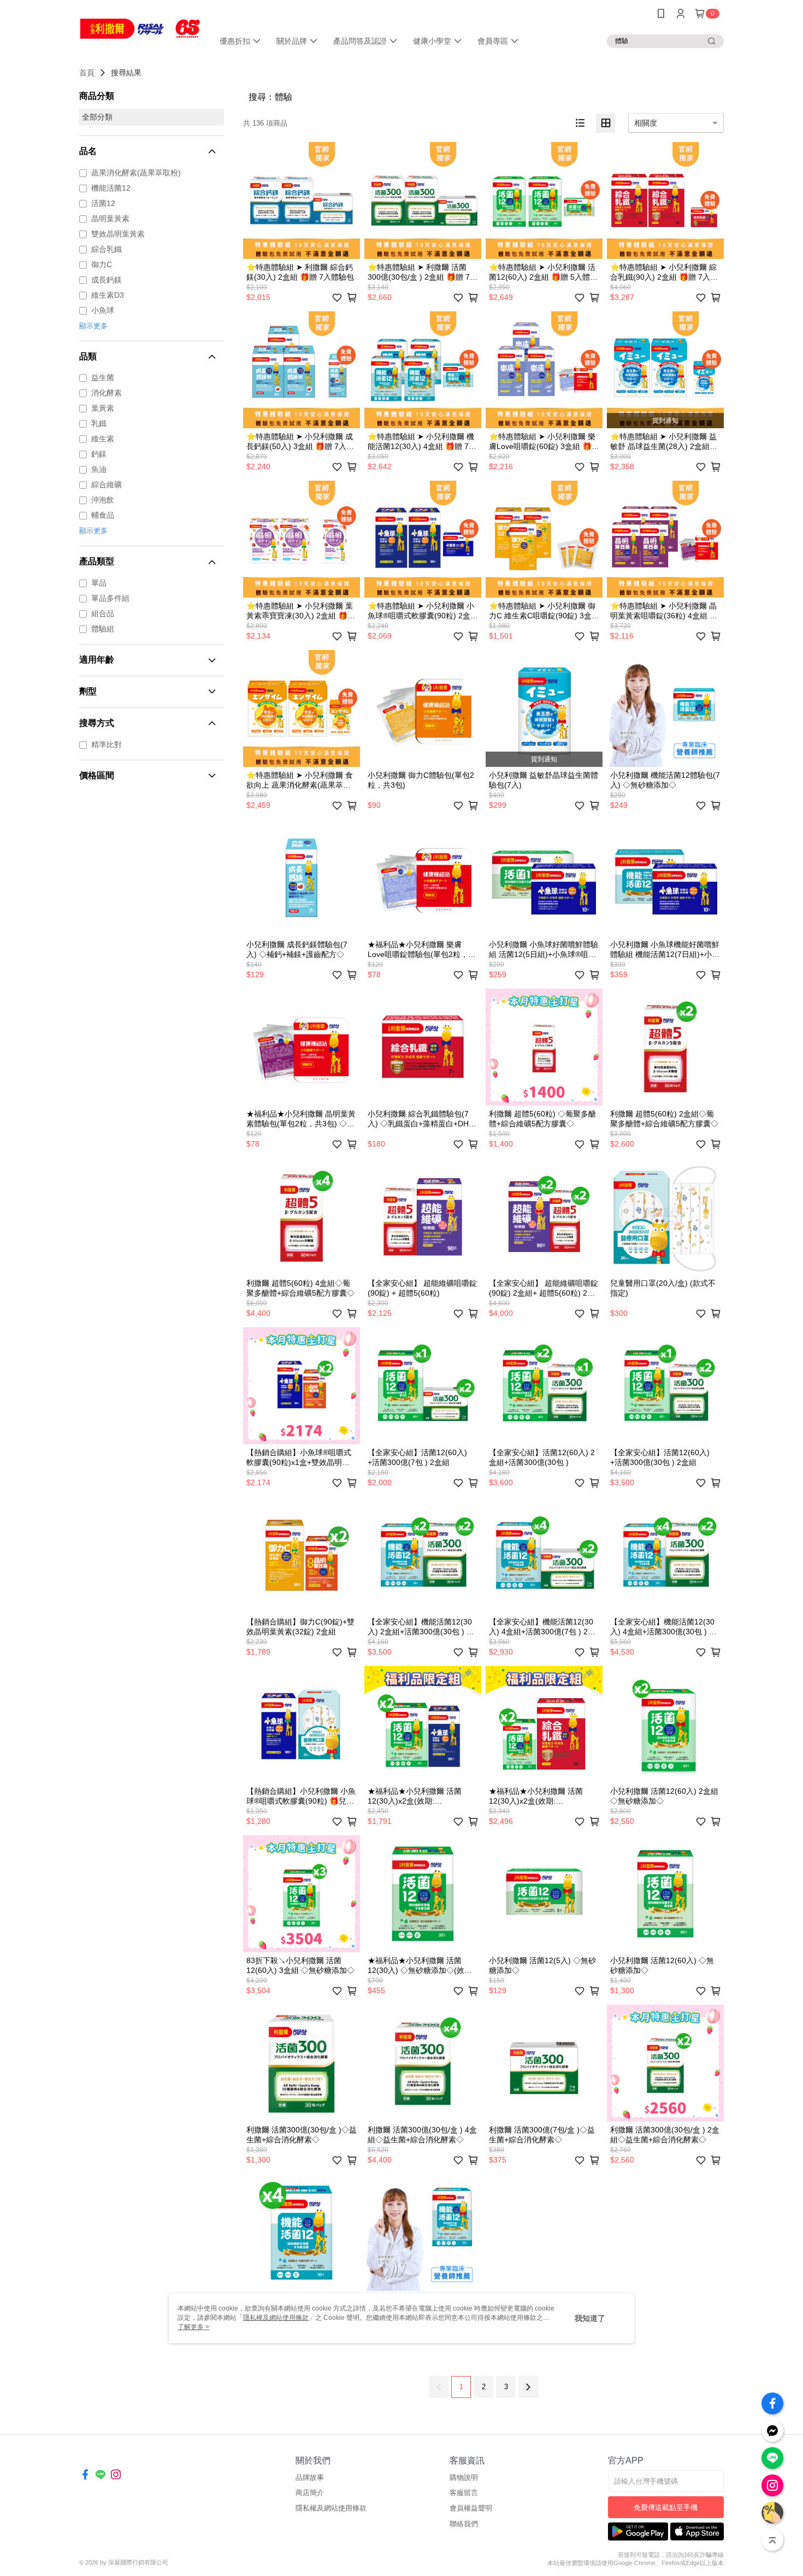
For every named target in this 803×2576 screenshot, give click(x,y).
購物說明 (464, 2477)
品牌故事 (310, 2477)
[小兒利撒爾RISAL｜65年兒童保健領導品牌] (140, 29)
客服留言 (464, 2493)
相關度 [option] (646, 123)
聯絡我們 (464, 2524)
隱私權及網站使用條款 (331, 2508)
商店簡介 (310, 2493)
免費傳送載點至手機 (666, 2507)
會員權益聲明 (471, 2508)
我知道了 (590, 2318)
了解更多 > (193, 2327)
